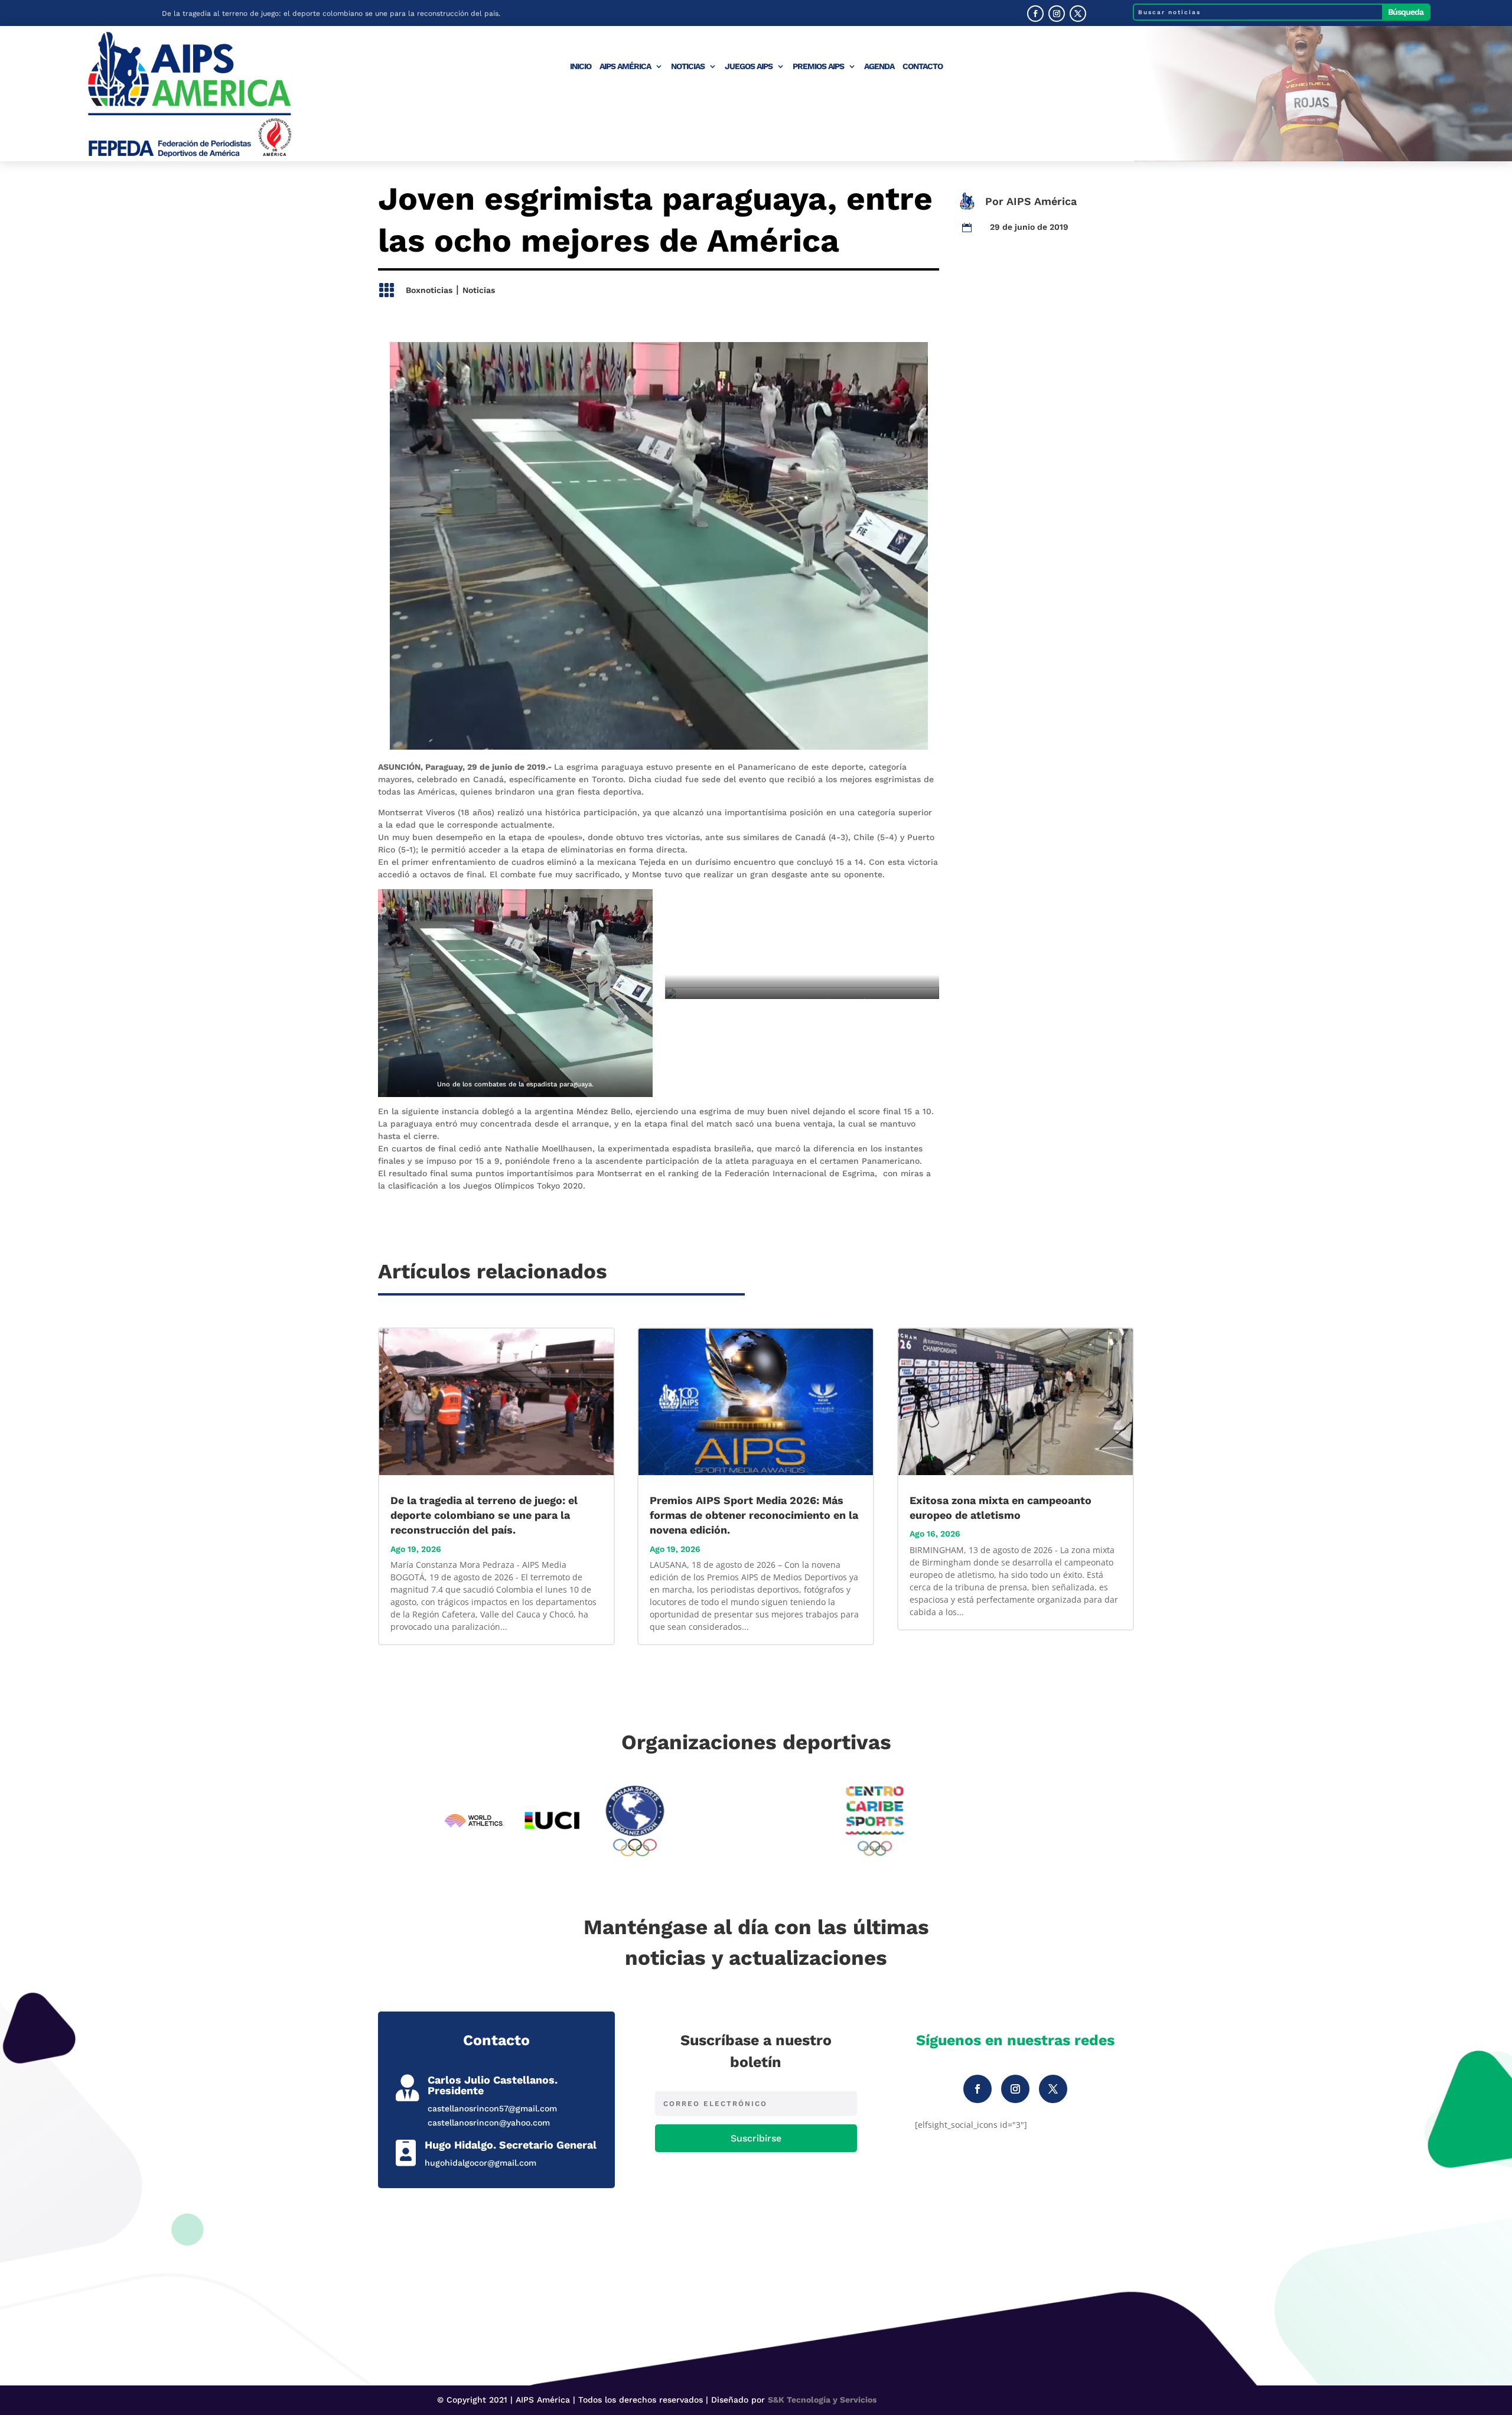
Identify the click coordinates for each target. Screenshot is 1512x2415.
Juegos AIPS (749, 66)
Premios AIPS (818, 66)
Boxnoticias (429, 290)
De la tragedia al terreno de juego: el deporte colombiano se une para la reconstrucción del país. (331, 13)
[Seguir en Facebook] (1035, 14)
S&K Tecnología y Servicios (822, 2400)
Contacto (923, 66)
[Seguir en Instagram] (1057, 14)
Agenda (879, 66)
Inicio (581, 66)
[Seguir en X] (1078, 14)
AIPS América (625, 66)
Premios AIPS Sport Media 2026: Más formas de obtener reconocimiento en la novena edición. (754, 1515)
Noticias (688, 66)
